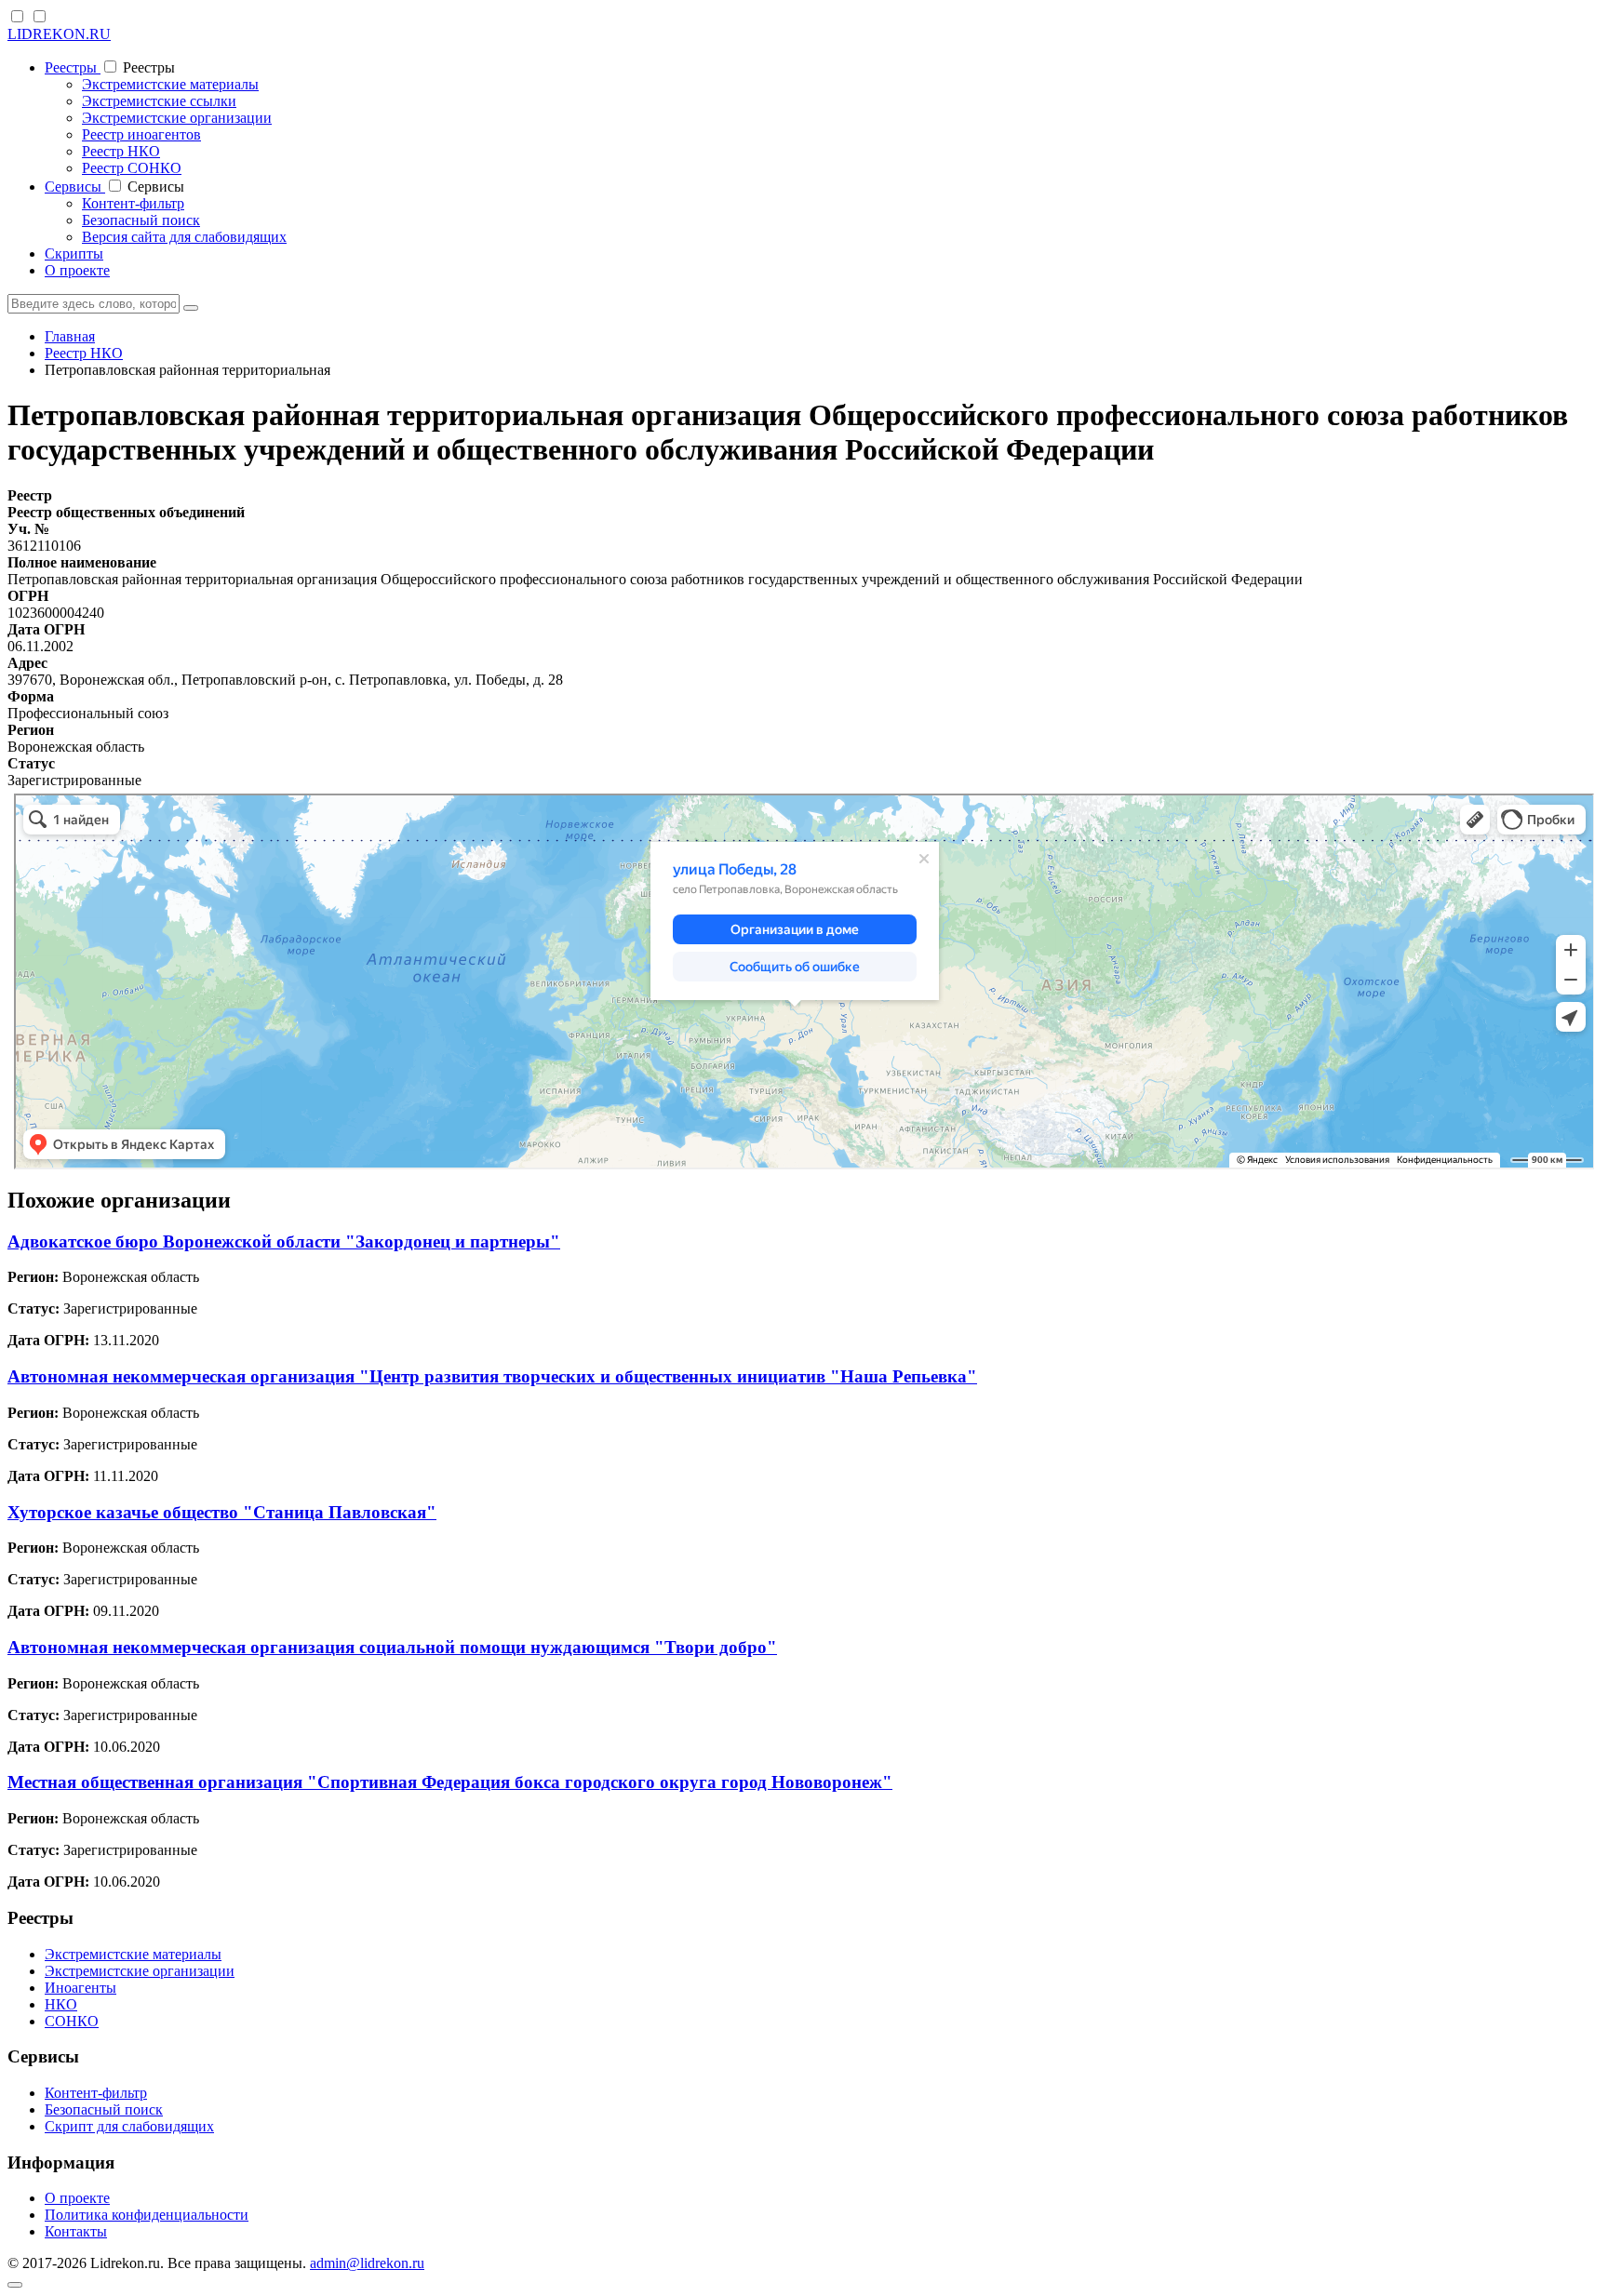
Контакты (76, 2231)
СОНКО (72, 2021)
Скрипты (74, 254)
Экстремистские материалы (170, 84)
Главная (70, 336)
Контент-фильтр (133, 203)
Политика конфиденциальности (147, 2215)
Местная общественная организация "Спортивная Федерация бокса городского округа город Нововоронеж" (450, 1782)
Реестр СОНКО (132, 168)
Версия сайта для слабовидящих (184, 237)
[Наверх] (15, 2285)
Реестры (73, 67)
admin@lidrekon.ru (367, 2263)
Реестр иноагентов (141, 134)
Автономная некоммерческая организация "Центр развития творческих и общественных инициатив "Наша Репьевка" (492, 1376)
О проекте (77, 270)
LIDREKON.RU (59, 34)
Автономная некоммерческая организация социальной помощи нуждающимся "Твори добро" (392, 1647)
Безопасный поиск (141, 220)
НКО (61, 2004)
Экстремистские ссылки (159, 101)
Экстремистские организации (177, 118)
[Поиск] (191, 308)
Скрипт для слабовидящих (129, 2126)
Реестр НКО (121, 151)
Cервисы (75, 187)
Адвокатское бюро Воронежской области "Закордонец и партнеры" (284, 1241)
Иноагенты (80, 1988)
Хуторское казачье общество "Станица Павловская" (222, 1512)
